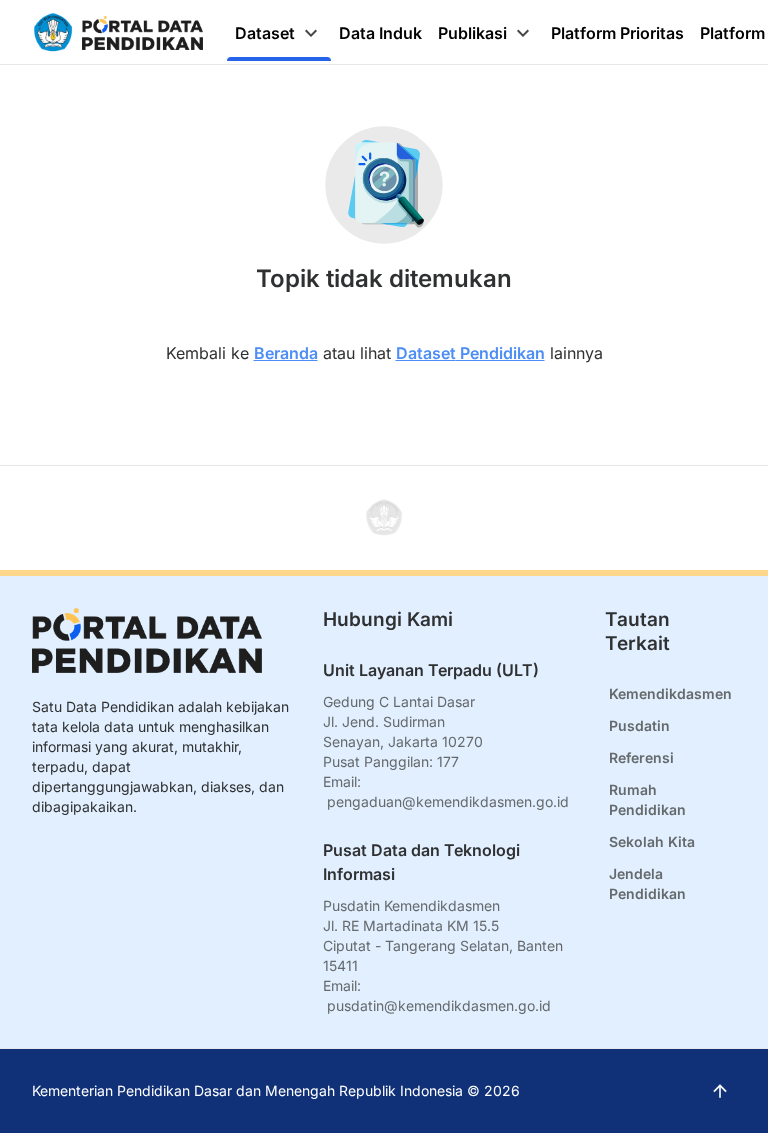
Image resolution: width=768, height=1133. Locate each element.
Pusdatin (639, 725)
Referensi (641, 757)
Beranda (286, 353)
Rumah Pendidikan (647, 799)
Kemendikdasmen (670, 693)
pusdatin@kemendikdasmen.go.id (439, 1005)
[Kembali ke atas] (384, 518)
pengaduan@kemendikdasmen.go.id (448, 801)
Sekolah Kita (652, 841)
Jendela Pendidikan (647, 883)
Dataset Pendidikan (470, 353)
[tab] (279, 33)
